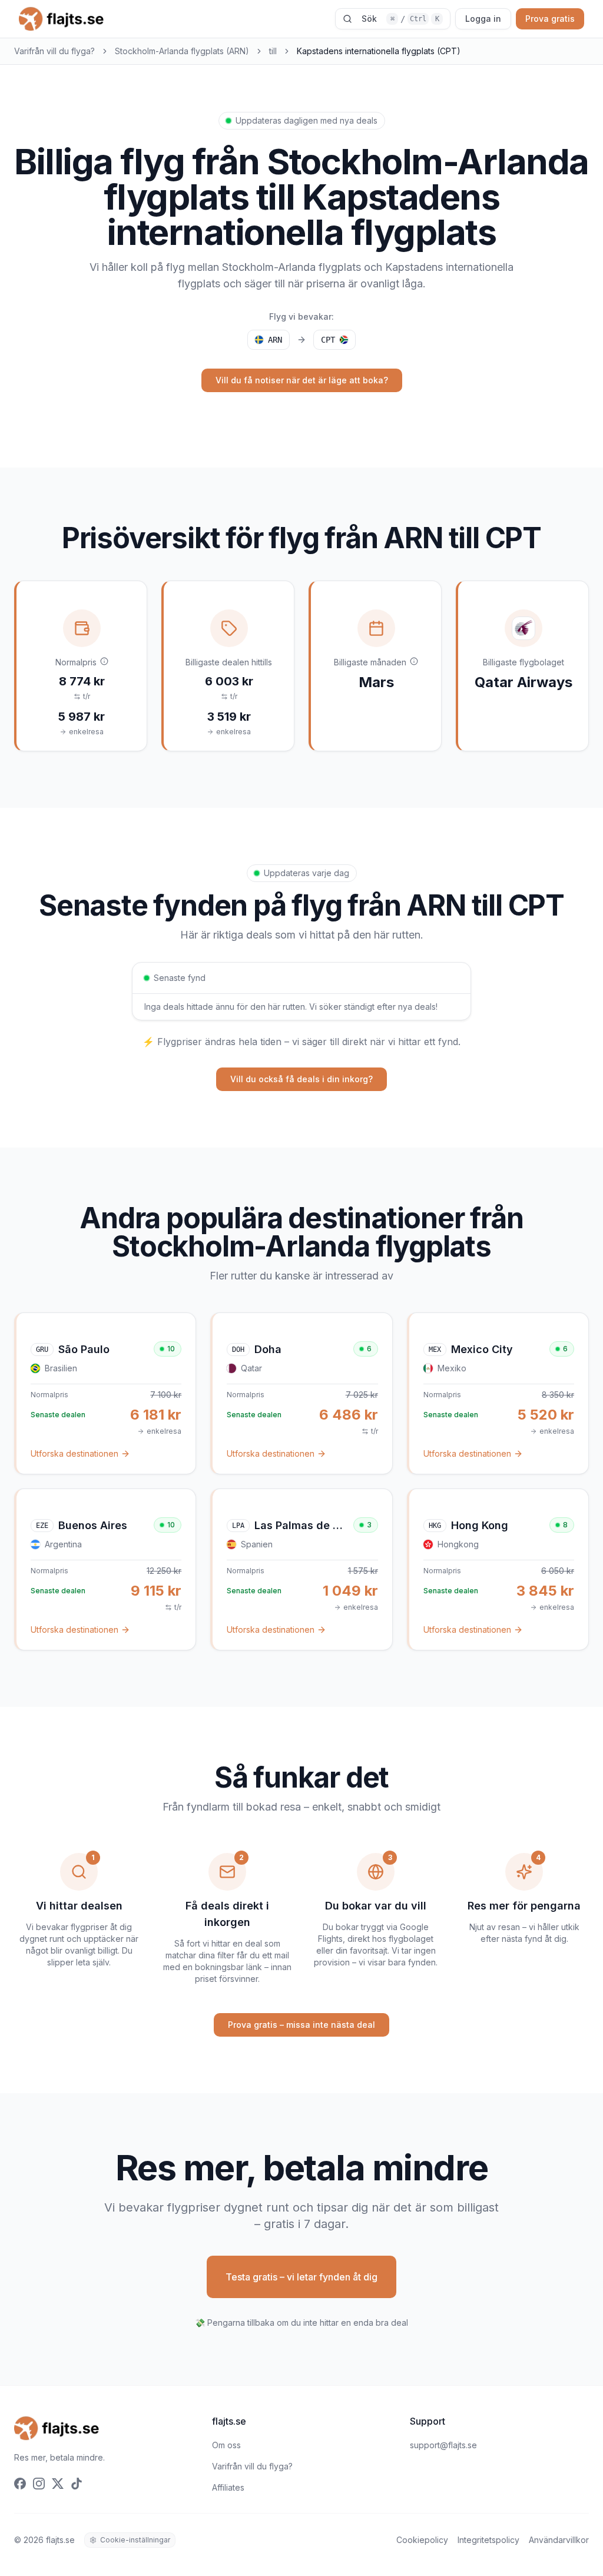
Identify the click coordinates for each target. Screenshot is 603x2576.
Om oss (226, 2445)
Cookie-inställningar (135, 2540)
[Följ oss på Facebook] (20, 2484)
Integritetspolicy (488, 2540)
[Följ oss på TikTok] (77, 2484)
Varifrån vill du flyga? (54, 51)
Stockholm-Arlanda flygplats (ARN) (182, 51)
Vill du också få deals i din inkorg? (301, 1079)
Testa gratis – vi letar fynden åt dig (301, 2277)
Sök (400, 19)
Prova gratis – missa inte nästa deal (301, 2025)
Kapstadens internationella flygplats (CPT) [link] (379, 51)
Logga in (483, 19)
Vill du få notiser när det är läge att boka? (302, 380)
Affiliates (228, 2487)
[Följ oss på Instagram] (39, 2484)
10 (171, 1349)
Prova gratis (550, 19)
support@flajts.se (443, 2445)
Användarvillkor (559, 2540)
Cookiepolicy (422, 2540)
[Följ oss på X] (58, 2484)
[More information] (104, 661)
